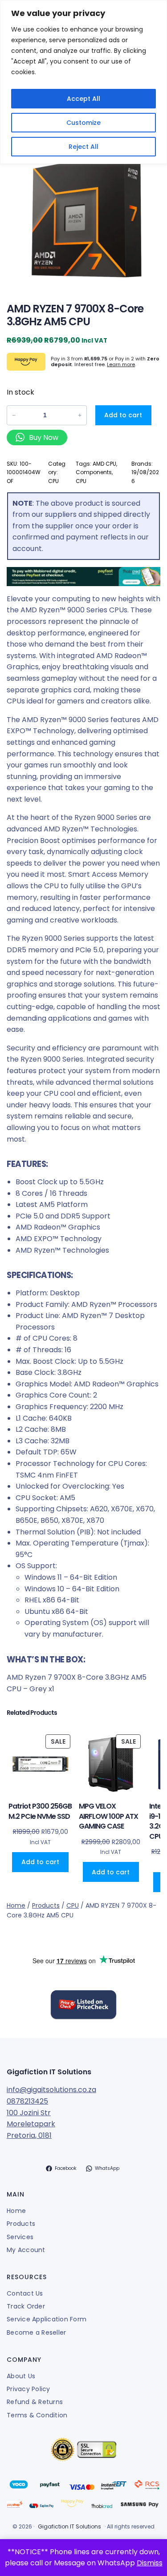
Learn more (121, 364)
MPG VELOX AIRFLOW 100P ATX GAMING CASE (108, 1816)
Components (94, 472)
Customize (83, 123)
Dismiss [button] (150, 2563)
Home (16, 1905)
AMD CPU (104, 464)
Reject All (83, 147)
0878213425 (27, 2101)
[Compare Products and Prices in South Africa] (83, 2006)
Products (46, 1905)
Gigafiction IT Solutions (49, 2072)
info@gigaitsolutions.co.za (51, 2090)
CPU (53, 481)
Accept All (83, 99)
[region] (83, 82)
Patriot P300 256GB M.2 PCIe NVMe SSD (40, 1811)
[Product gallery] (83, 215)
